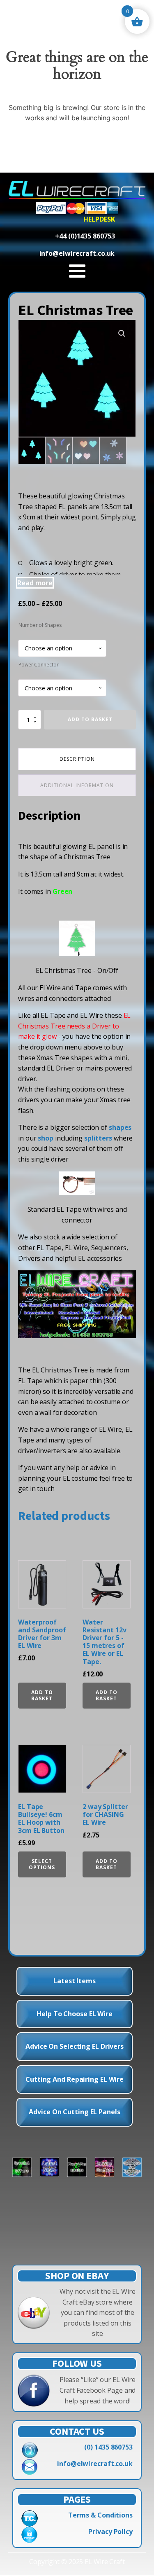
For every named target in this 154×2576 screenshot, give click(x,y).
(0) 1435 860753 (108, 2447)
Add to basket (90, 719)
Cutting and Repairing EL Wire (75, 2079)
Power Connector (39, 665)
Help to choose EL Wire (75, 2014)
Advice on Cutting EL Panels (74, 2112)
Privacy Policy (110, 2532)
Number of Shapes (40, 625)
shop (46, 1138)
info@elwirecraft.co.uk (95, 2464)
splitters (98, 1138)
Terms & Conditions (100, 2515)
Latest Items (75, 1981)
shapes (120, 1127)
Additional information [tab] (77, 785)
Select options (42, 1864)
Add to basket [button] (42, 1695)
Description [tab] (77, 759)
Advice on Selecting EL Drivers (75, 2046)
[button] (122, 334)
